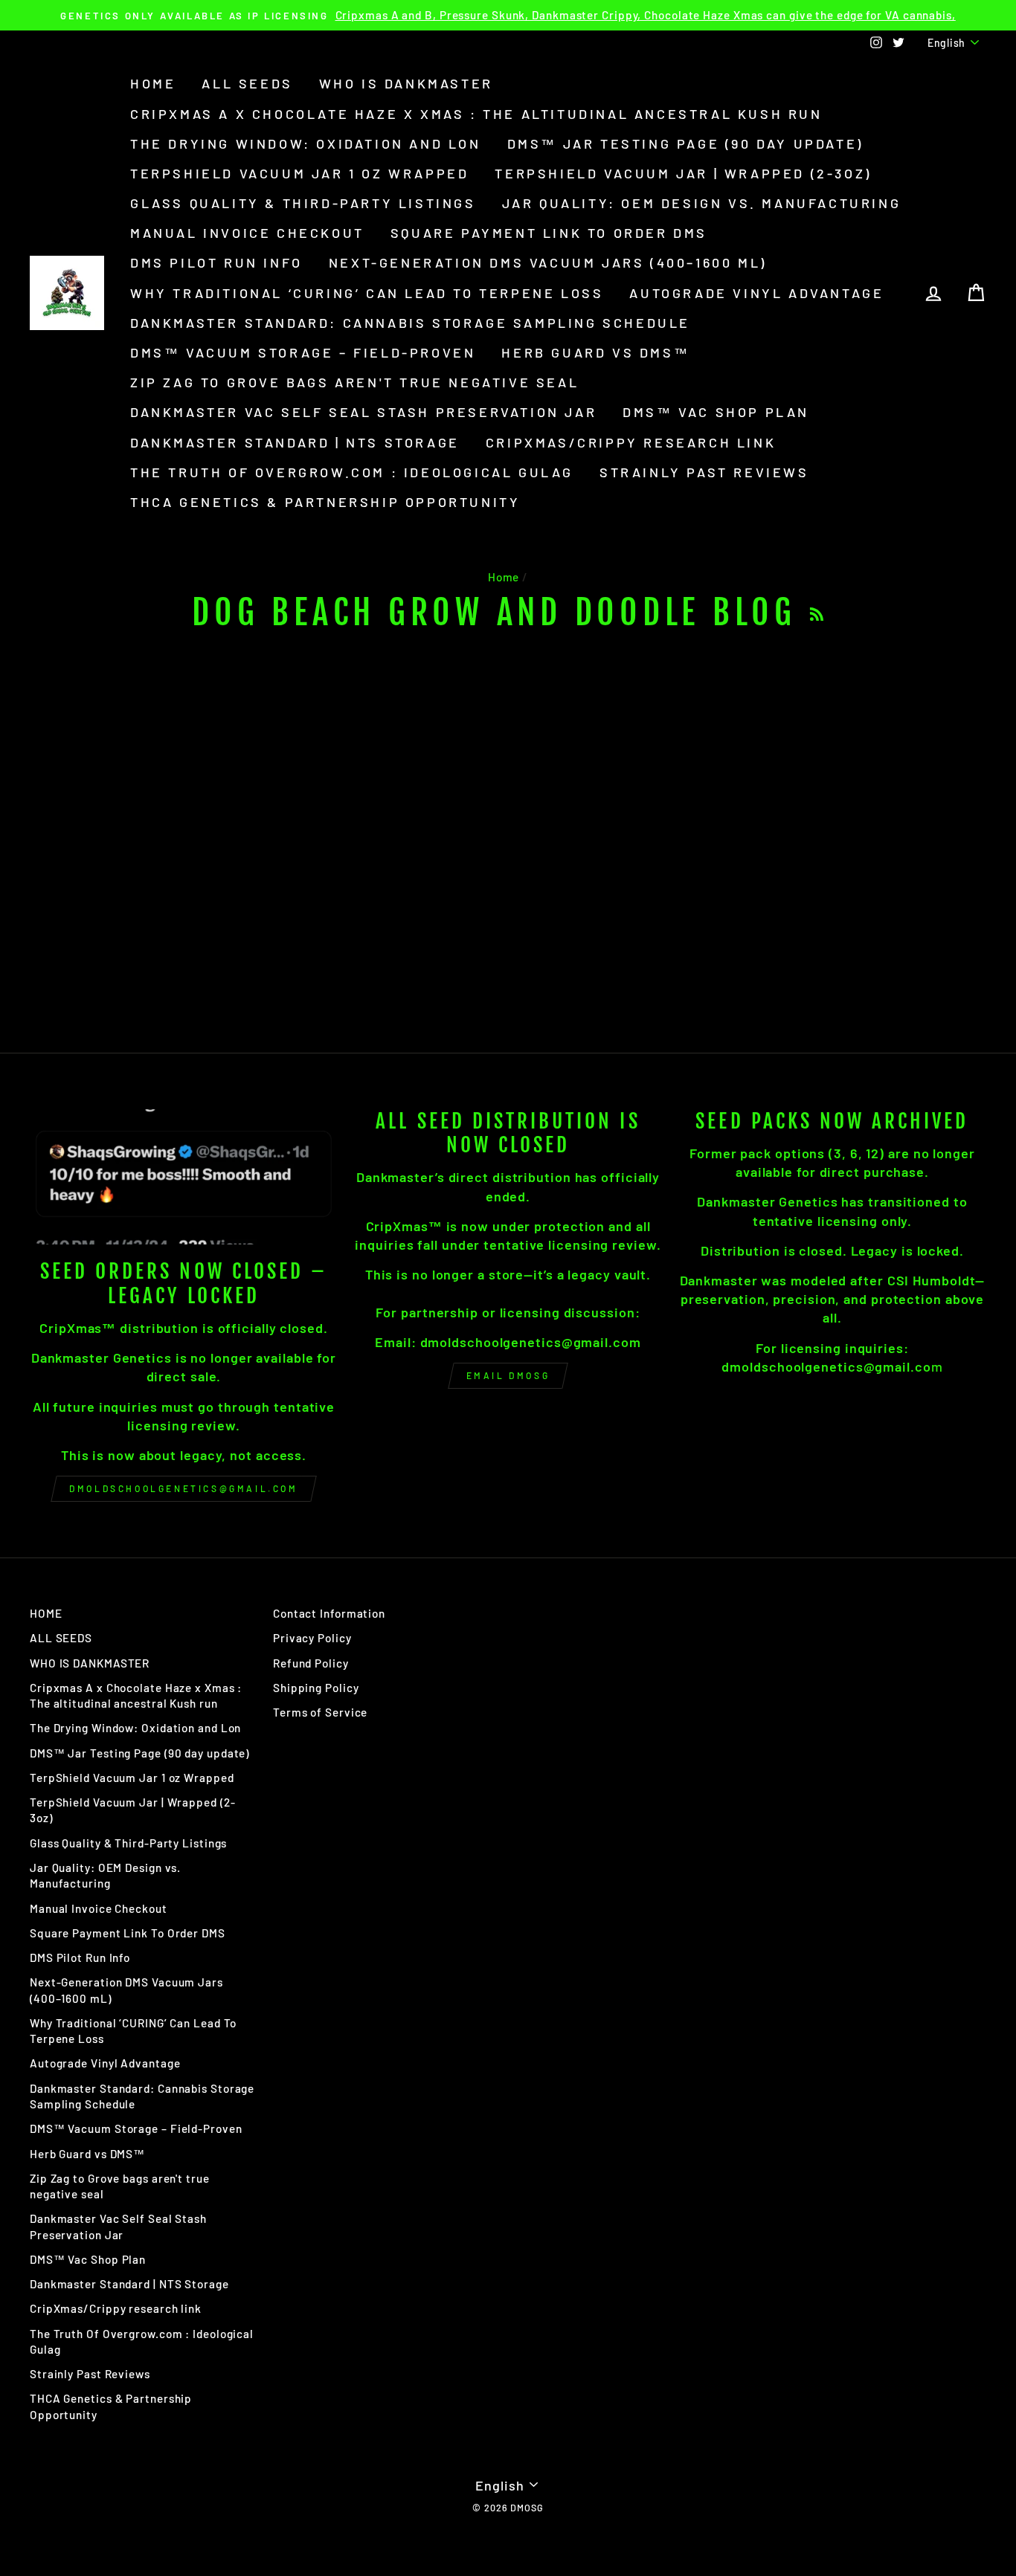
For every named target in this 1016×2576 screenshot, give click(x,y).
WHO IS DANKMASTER (406, 83)
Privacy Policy (312, 1638)
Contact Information (329, 1613)
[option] (508, 15)
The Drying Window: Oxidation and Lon (306, 143)
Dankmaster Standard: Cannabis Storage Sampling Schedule (410, 323)
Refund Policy (311, 1663)
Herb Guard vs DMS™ (595, 352)
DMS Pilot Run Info (216, 262)
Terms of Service (320, 1712)
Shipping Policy (316, 1688)
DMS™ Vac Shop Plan (716, 412)
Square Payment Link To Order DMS (549, 233)
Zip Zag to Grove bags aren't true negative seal (354, 382)
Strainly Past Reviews (704, 472)
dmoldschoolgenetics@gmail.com (183, 1488)
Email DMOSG (508, 1375)
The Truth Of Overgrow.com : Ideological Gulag (352, 472)
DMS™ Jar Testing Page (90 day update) (685, 143)
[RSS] (817, 613)
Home (504, 577)
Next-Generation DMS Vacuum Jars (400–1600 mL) (548, 262)
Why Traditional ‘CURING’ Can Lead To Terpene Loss (367, 293)
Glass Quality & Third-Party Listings (303, 203)
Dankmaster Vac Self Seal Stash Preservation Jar (363, 412)
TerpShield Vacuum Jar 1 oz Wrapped (299, 173)
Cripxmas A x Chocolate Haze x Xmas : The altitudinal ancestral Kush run (476, 114)
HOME (153, 83)
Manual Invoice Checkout (247, 233)
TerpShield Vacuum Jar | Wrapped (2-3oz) (683, 173)
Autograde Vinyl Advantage (756, 293)
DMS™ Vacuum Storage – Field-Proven (303, 352)
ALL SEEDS (247, 83)
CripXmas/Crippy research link (631, 442)
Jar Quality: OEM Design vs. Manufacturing (702, 203)
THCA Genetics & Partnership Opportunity (325, 502)
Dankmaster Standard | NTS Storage (295, 442)
